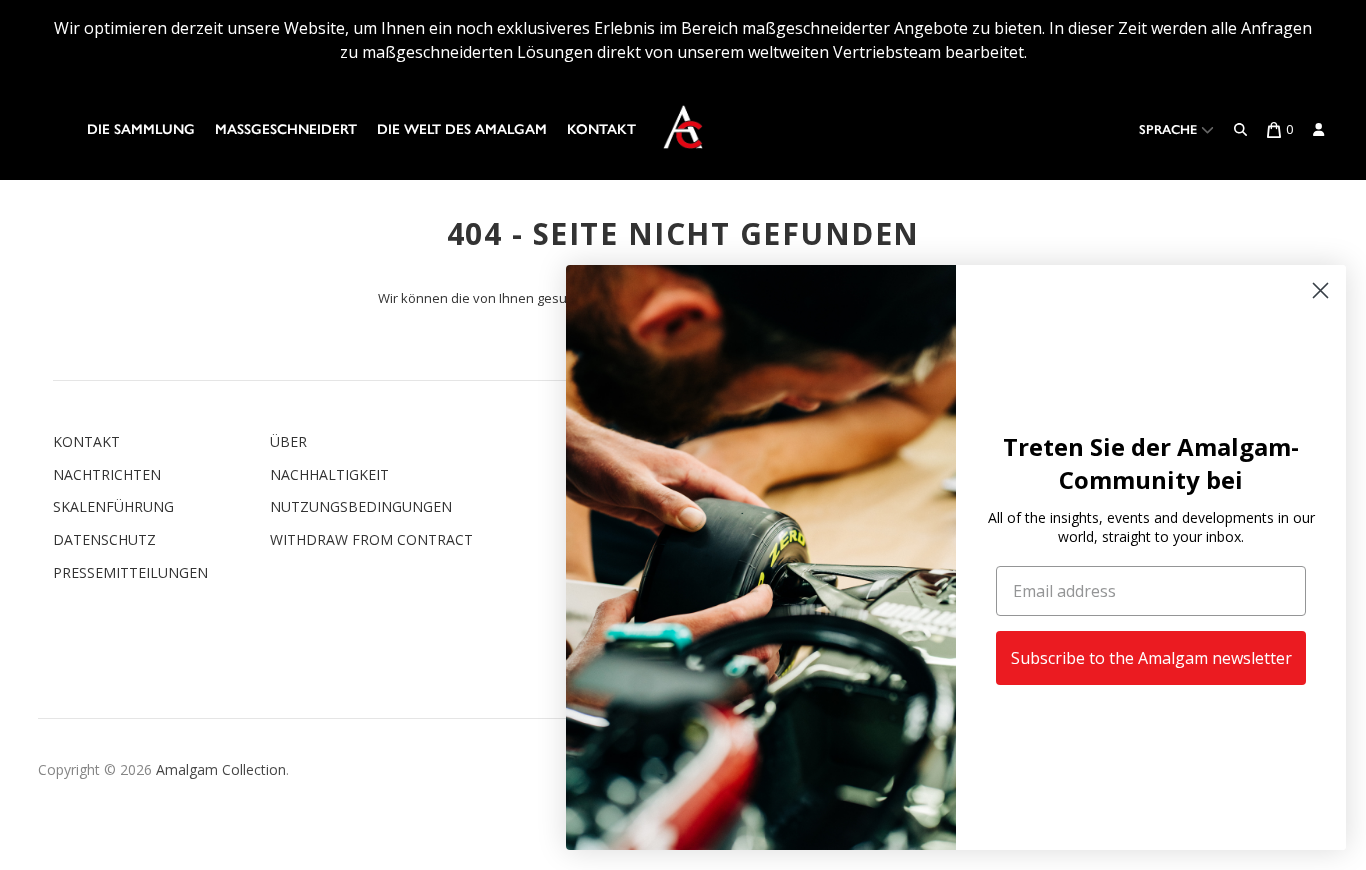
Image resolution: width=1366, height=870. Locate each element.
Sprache (1170, 129)
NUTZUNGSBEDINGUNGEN (361, 506)
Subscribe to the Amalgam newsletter (1151, 658)
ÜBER (288, 441)
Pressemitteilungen (130, 572)
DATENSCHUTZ (104, 539)
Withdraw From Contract (371, 539)
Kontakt (601, 129)
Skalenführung (113, 506)
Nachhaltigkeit (329, 474)
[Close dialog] (1320, 290)
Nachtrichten (107, 474)
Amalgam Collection (221, 769)
